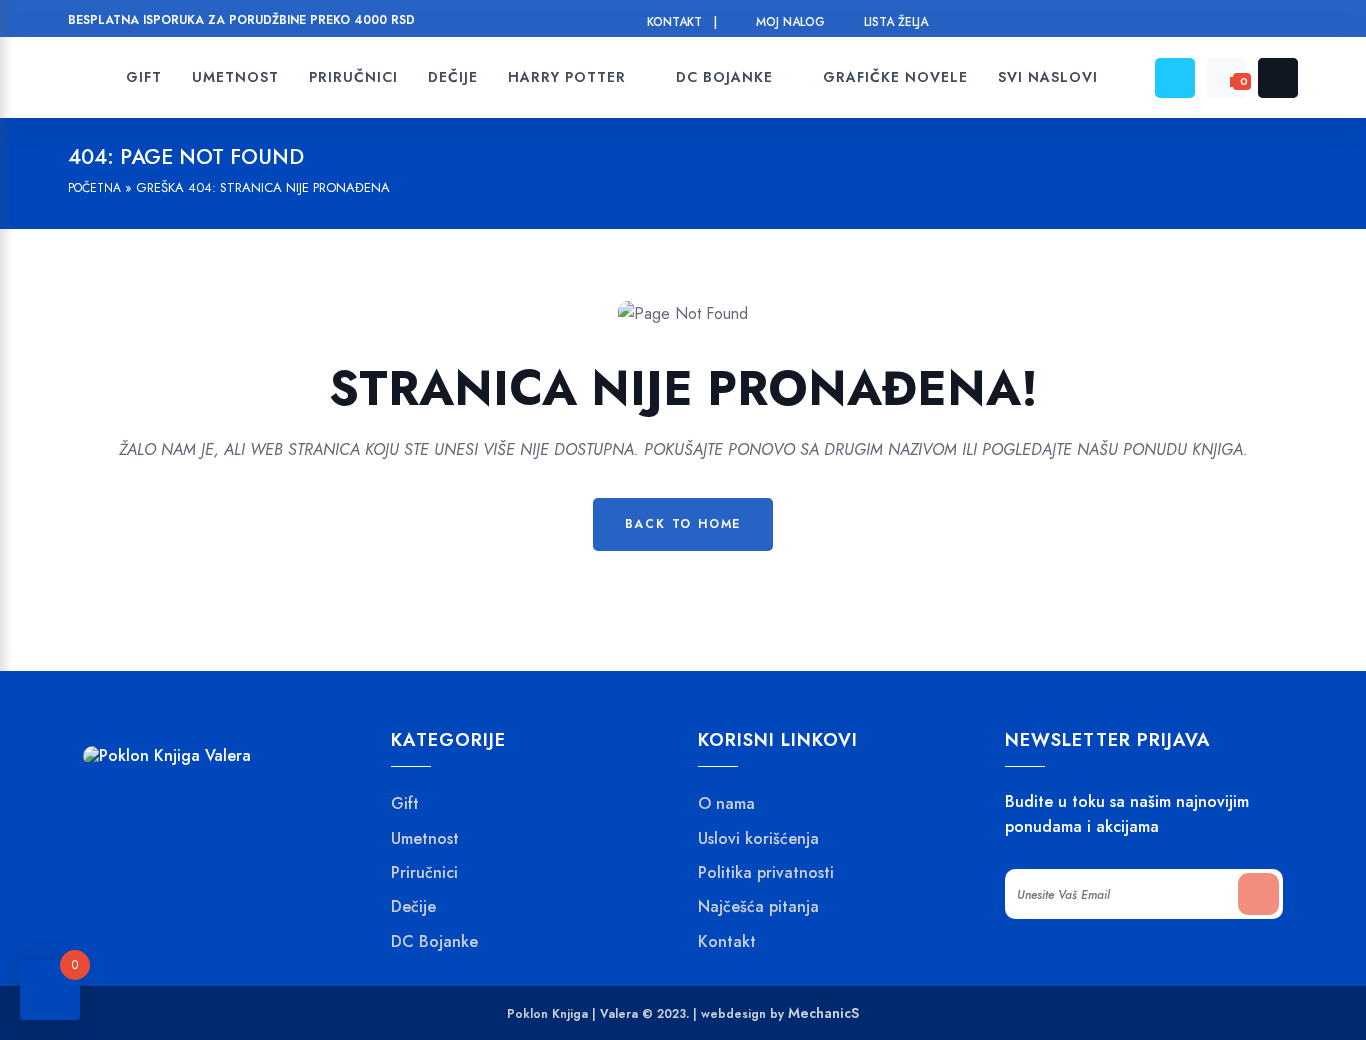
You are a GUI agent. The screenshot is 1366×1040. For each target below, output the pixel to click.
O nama (726, 804)
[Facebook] (1172, 22)
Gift (405, 804)
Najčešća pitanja (758, 907)
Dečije (413, 907)
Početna (94, 188)
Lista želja (896, 22)
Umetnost (425, 839)
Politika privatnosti (766, 873)
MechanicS (823, 1013)
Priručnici (424, 873)
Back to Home (683, 524)
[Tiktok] (1286, 22)
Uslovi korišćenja (758, 839)
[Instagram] (1210, 22)
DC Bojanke (434, 942)
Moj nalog (790, 22)
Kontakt (727, 942)
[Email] (1248, 22)
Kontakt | (682, 22)
